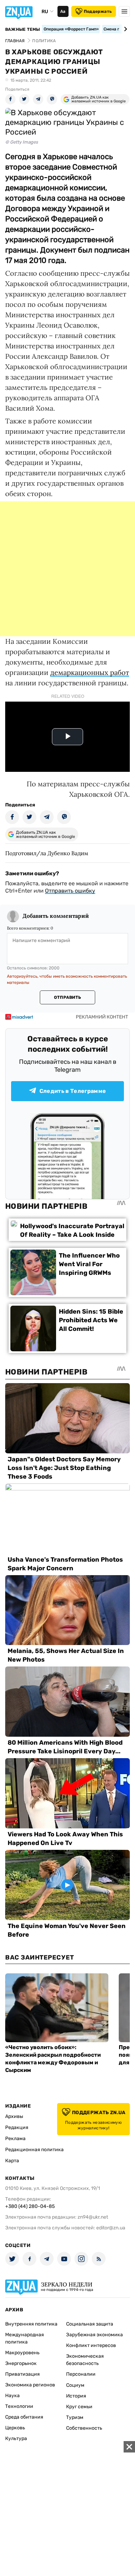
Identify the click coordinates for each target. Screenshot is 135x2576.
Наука (12, 2396)
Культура (16, 2438)
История (76, 2396)
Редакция (17, 2127)
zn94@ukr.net (93, 2217)
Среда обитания (24, 2417)
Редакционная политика (34, 2150)
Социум (75, 2385)
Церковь (15, 2428)
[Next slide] (124, 29)
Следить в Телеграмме (73, 1091)
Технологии (19, 2406)
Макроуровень (22, 2353)
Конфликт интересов (91, 2345)
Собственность (84, 2428)
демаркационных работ (90, 672)
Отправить (67, 997)
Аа (63, 11)
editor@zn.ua (111, 2228)
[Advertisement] (67, 569)
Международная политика (25, 2338)
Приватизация (22, 2374)
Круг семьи (79, 2407)
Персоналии (81, 2374)
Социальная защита (90, 2324)
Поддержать (98, 11)
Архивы (14, 2116)
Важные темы (23, 29)
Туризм (75, 2417)
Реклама (15, 2139)
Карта (12, 2161)
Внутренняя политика (31, 2324)
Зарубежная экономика (94, 2335)
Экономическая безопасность (85, 2360)
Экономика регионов (30, 2385)
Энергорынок (21, 2363)
